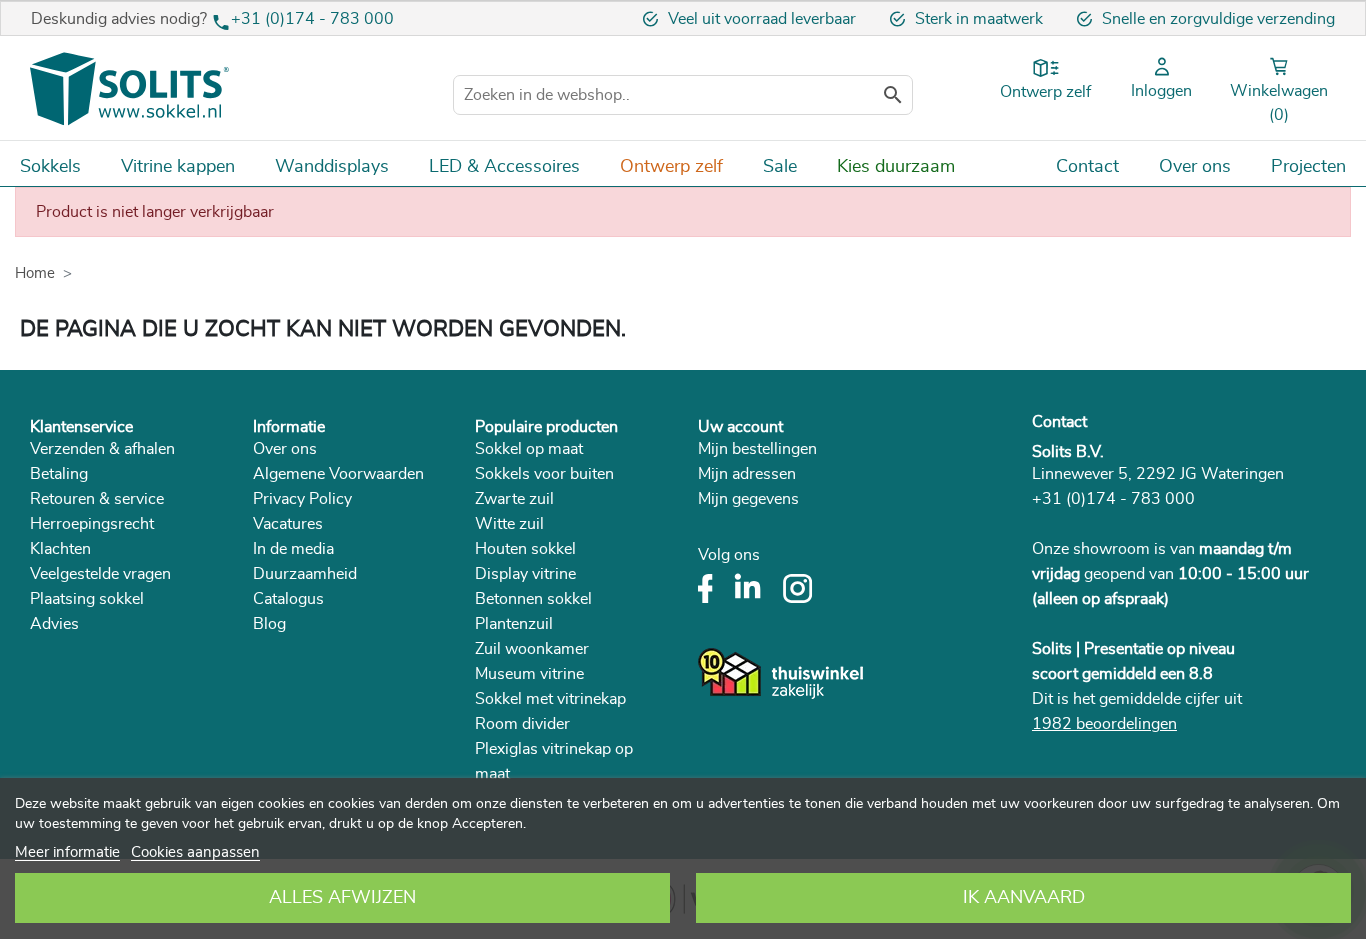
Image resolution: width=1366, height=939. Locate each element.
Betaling (59, 474)
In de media (293, 549)
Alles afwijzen (342, 898)
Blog (269, 624)
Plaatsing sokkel (87, 599)
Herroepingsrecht (92, 524)
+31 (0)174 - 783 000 (312, 19)
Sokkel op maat (529, 449)
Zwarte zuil (514, 499)
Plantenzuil (514, 624)
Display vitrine (525, 574)
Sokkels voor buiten (544, 474)
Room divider (522, 724)
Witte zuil (509, 524)
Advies (54, 624)
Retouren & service (97, 499)
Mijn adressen (747, 474)
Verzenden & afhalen (102, 449)
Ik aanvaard (1024, 898)
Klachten (60, 549)
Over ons (285, 449)
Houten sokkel (525, 549)
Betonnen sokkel (533, 599)
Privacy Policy (302, 499)
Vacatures (288, 524)
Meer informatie (67, 852)
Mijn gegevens (748, 499)
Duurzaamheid (305, 574)
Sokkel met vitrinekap (550, 699)
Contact (1059, 422)
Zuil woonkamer (532, 649)
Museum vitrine (529, 674)
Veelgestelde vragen (100, 574)
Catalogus (288, 599)
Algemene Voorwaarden (338, 474)
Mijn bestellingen (757, 449)
